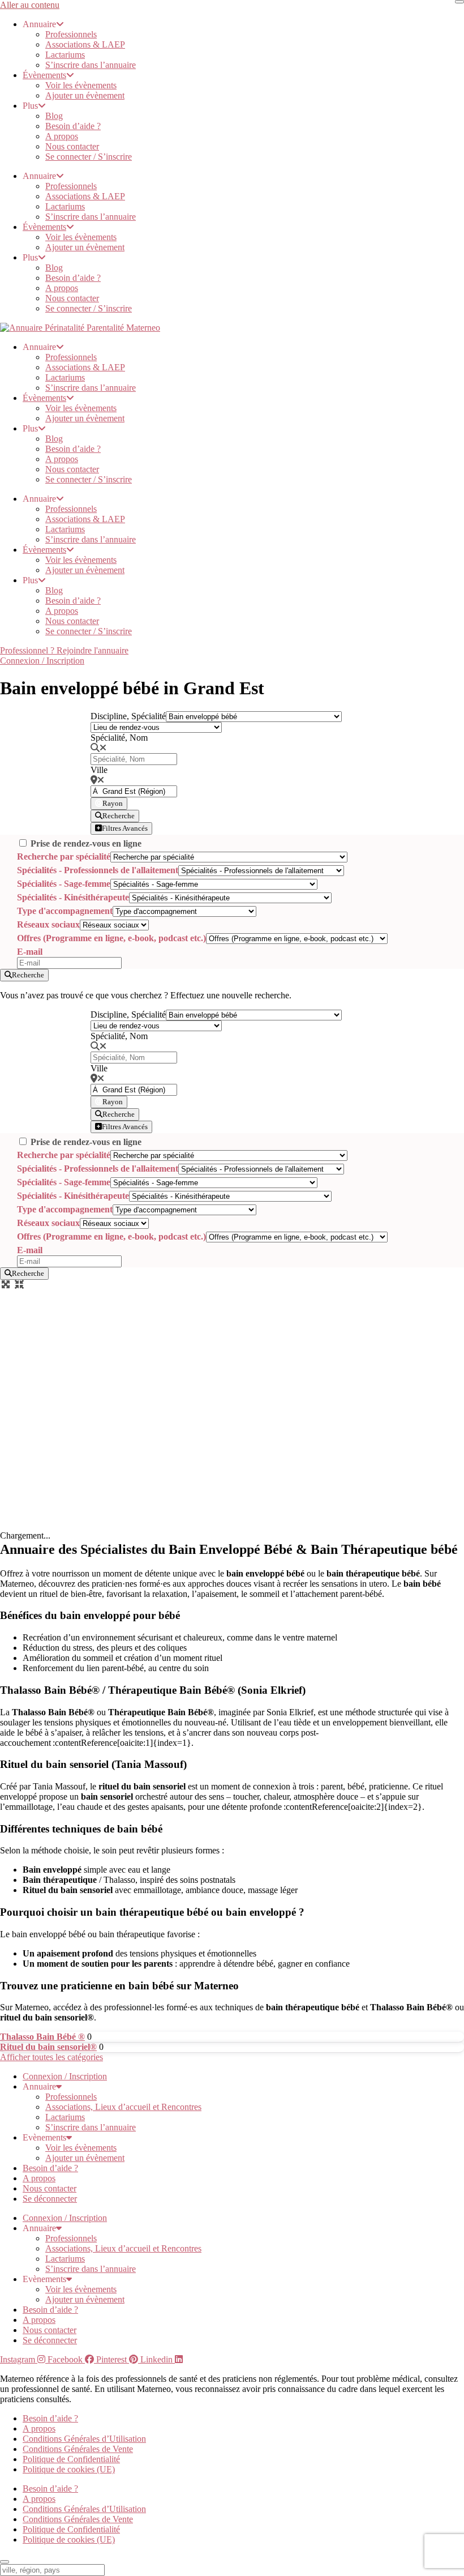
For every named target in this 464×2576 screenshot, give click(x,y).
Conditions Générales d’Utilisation (84, 2439)
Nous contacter (72, 146)
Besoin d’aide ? (73, 126)
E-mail (30, 952)
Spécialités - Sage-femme (64, 884)
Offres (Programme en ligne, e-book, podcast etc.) (111, 938)
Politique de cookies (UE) (69, 2469)
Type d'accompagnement (65, 911)
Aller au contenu (30, 5)
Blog (54, 116)
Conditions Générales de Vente (78, 2449)
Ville (99, 770)
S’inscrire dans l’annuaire (91, 65)
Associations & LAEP (85, 44)
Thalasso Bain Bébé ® (42, 2037)
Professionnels (71, 34)
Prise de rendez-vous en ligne (86, 843)
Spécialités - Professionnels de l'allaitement (98, 870)
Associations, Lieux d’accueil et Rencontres (123, 2107)
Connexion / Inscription (65, 2076)
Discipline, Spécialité (128, 716)
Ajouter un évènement (85, 95)
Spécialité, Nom (119, 738)
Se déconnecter (50, 2199)
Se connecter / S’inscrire (89, 157)
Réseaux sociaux (48, 924)
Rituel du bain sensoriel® (48, 2047)
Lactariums (65, 55)
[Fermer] (459, 2)
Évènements (44, 75)
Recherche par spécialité (64, 856)
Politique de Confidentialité (71, 2459)
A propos (62, 136)
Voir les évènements (81, 85)
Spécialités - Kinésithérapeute (73, 897)
